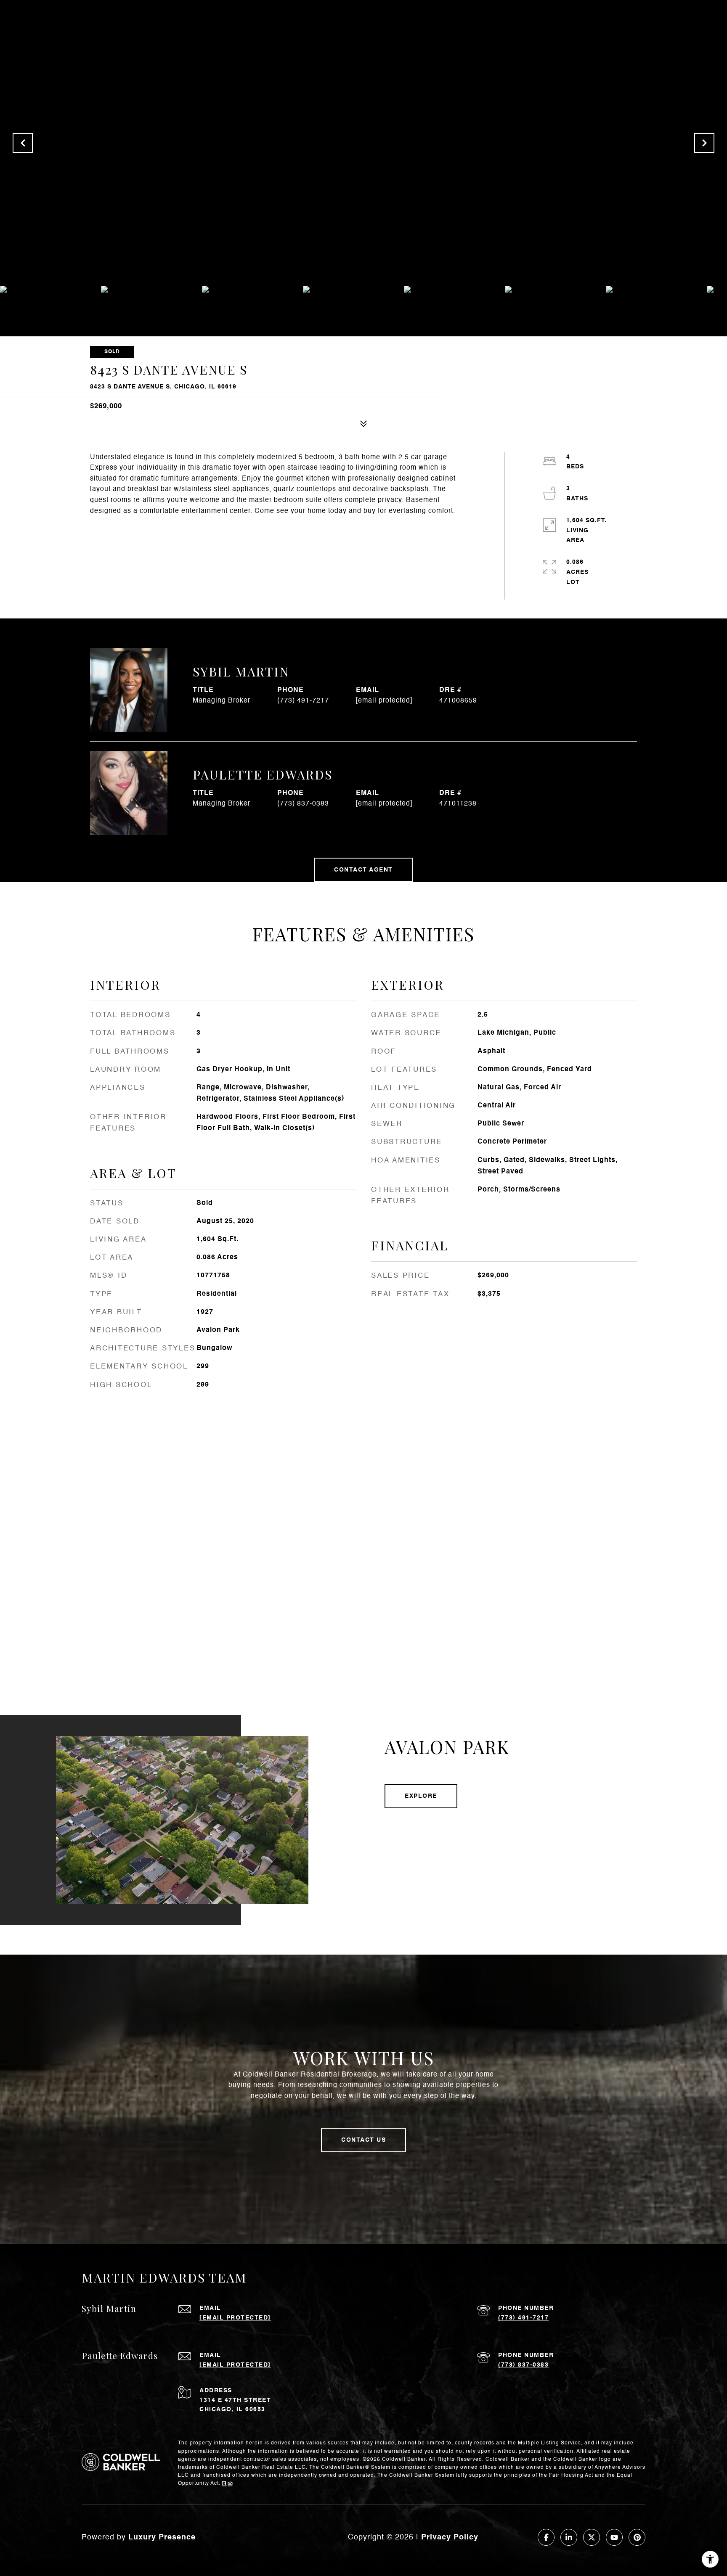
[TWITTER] (592, 2537)
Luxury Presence (162, 2537)
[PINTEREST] (637, 2537)
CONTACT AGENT (363, 870)
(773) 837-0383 (303, 804)
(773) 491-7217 (303, 701)
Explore (421, 1796)
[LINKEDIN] (569, 2537)
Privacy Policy (450, 2537)
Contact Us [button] (363, 2140)
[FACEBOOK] (546, 2537)
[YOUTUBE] (614, 2537)
